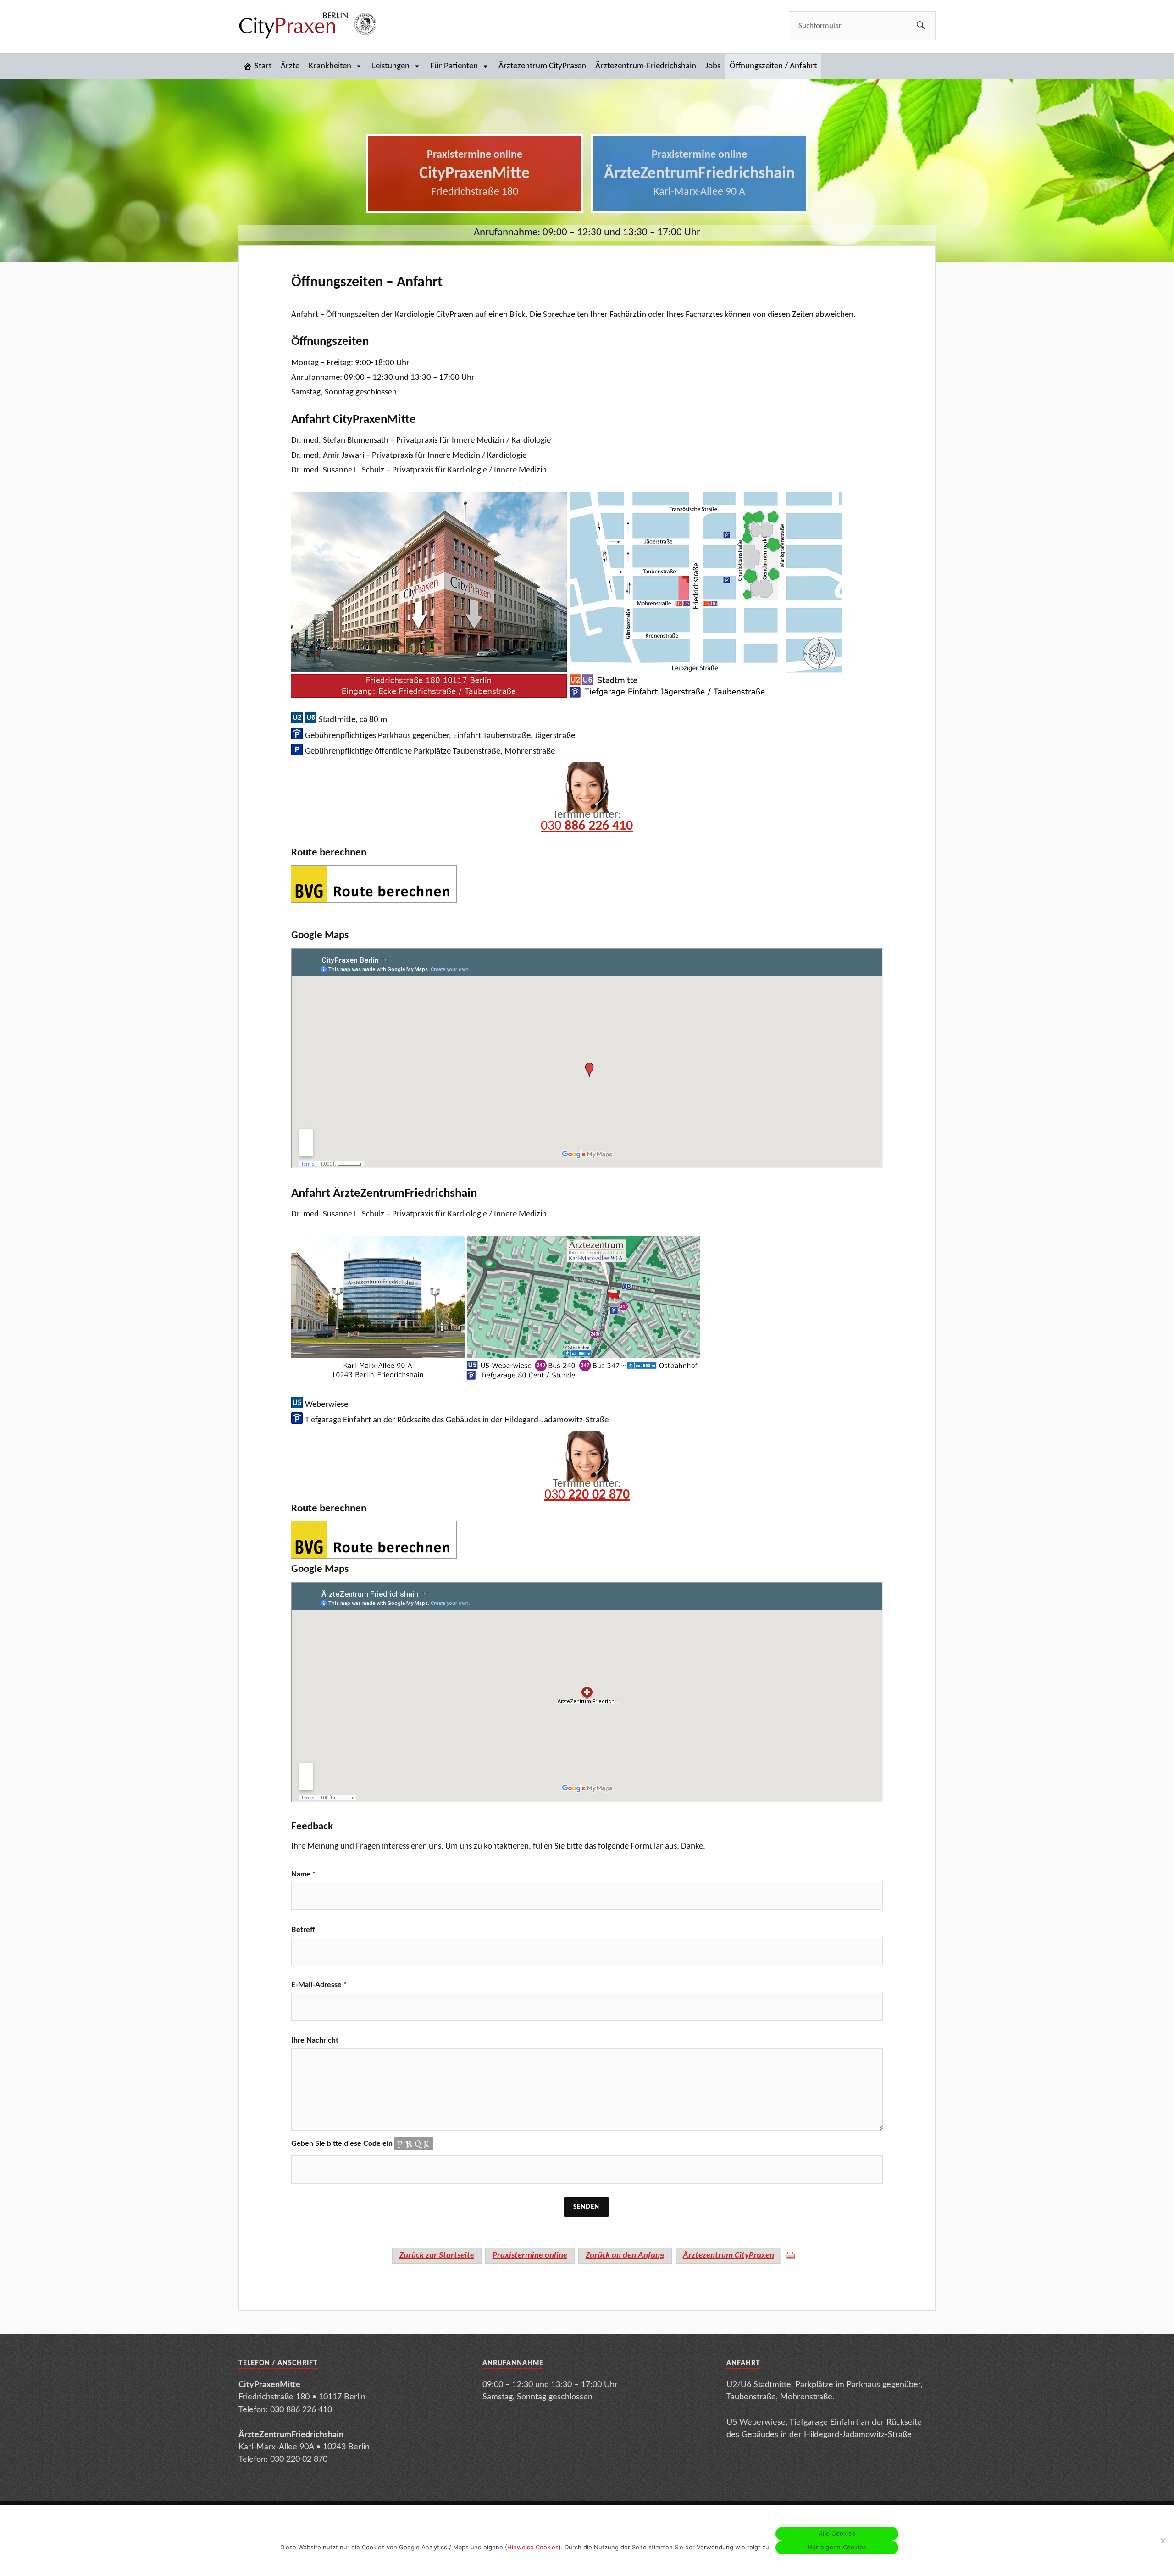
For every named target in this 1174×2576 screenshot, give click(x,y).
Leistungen (391, 66)
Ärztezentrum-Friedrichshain (646, 66)
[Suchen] (921, 25)
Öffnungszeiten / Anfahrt (773, 66)
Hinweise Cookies (533, 2547)
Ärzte (290, 66)
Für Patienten (454, 66)
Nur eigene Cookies (837, 2547)
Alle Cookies (837, 2533)
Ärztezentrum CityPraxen (542, 66)
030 (587, 826)
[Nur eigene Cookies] (1163, 2541)
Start (263, 66)
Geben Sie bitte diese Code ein (343, 2143)
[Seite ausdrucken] (790, 2255)
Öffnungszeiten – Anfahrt (367, 283)
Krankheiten (330, 66)
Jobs (713, 66)
